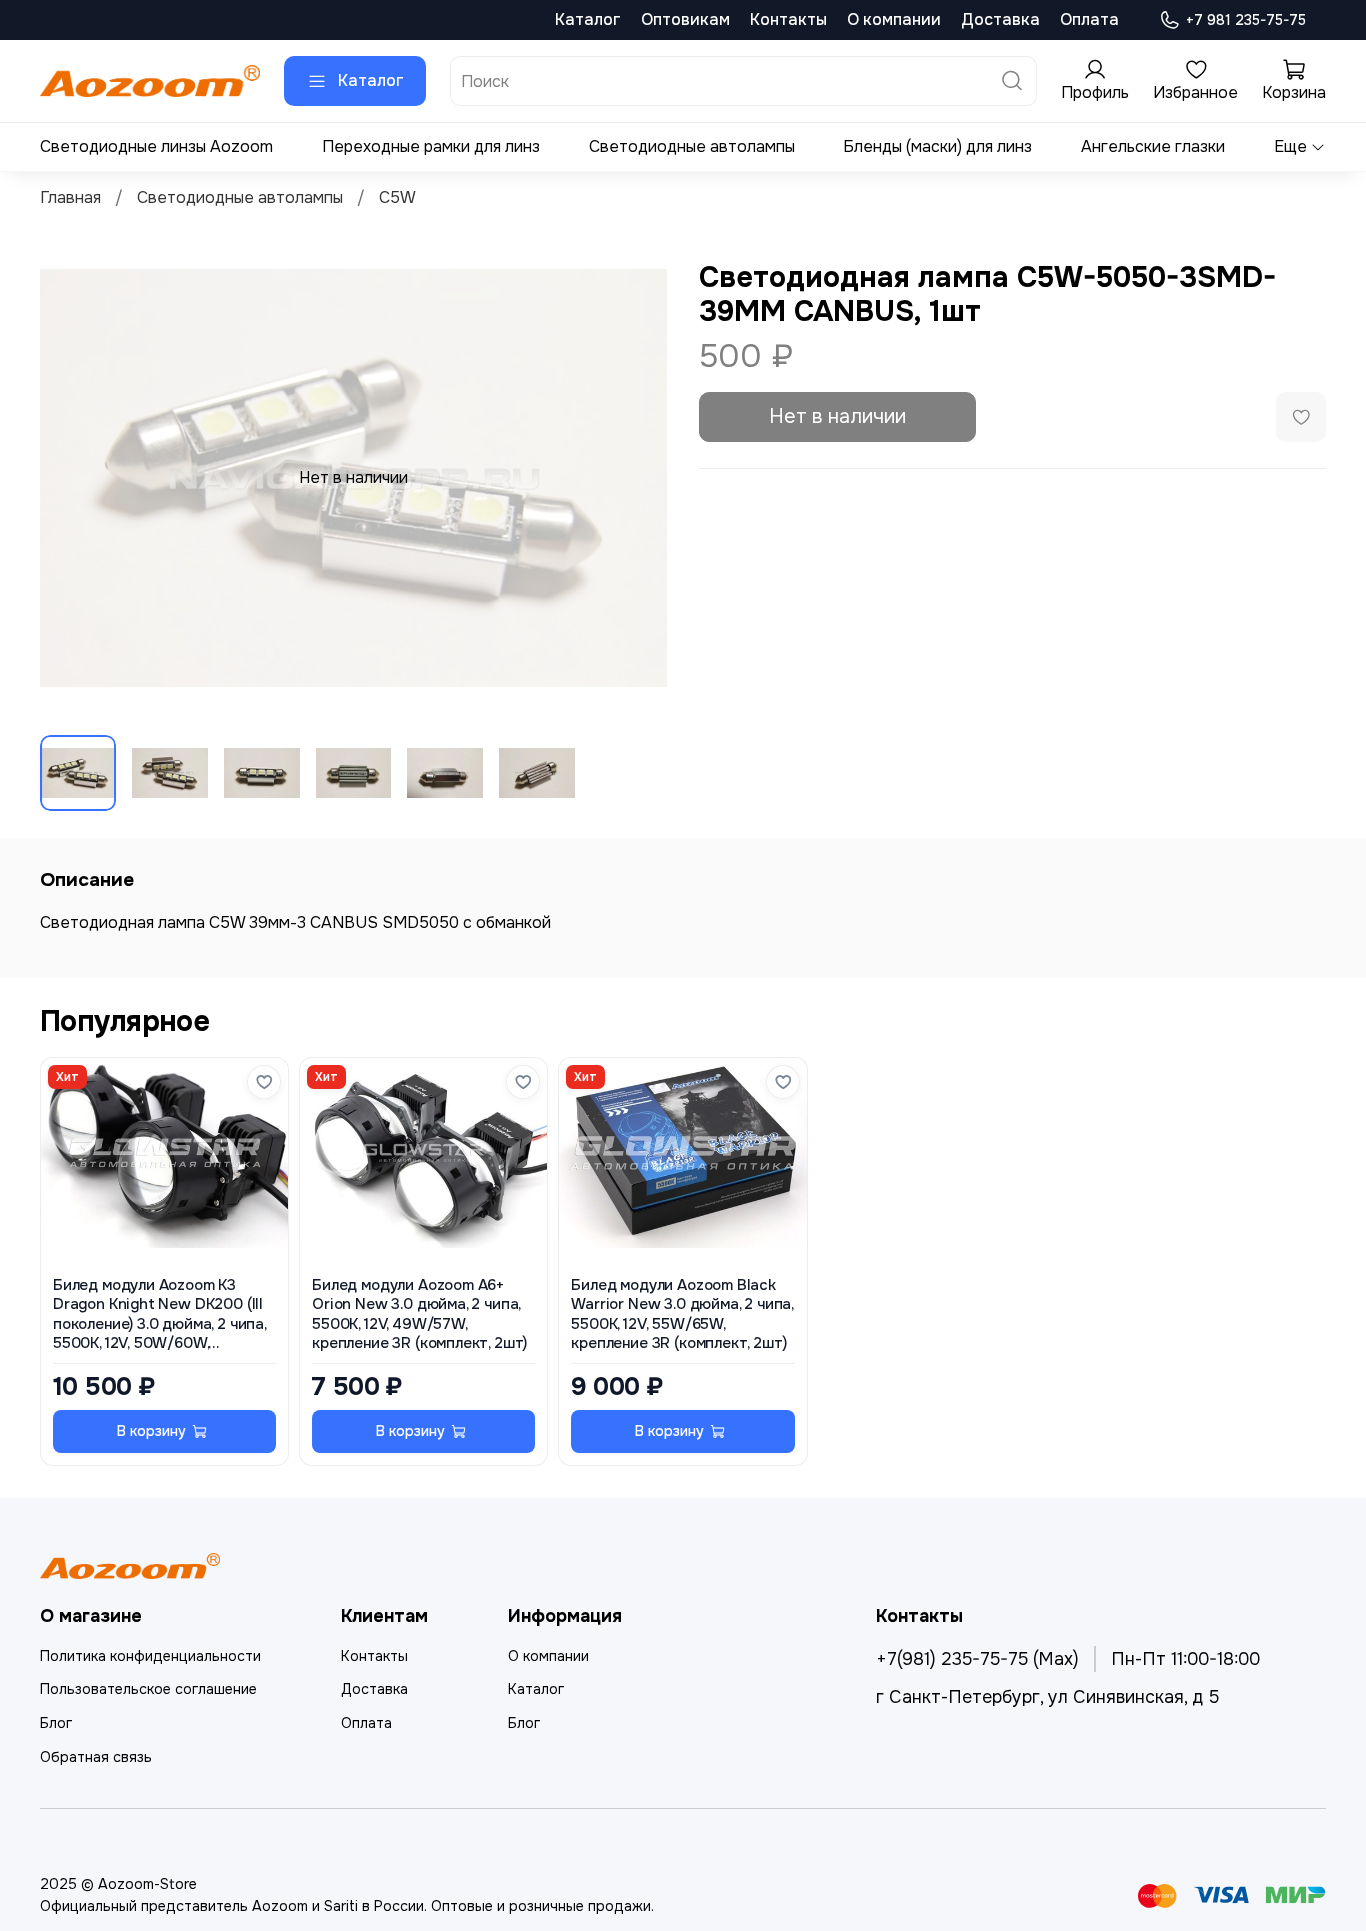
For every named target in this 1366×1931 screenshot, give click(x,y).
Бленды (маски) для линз (937, 146)
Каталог (588, 19)
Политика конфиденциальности (150, 1656)
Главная (70, 197)
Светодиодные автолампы (692, 146)
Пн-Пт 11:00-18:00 (1185, 1659)
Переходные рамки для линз (431, 146)
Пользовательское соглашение (148, 1689)
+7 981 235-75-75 (1246, 20)
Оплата (1089, 19)
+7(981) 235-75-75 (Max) (977, 1659)
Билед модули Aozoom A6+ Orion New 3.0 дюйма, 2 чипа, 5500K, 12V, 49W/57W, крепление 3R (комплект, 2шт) (419, 1314)
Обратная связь (96, 1757)
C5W (397, 197)
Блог (56, 1723)
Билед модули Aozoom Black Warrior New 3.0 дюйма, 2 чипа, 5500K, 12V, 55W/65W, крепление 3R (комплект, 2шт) (682, 1314)
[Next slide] (635, 478)
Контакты (788, 19)
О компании (894, 19)
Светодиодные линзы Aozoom (156, 146)
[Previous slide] (72, 478)
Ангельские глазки (1153, 146)
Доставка (1000, 19)
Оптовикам (685, 19)
